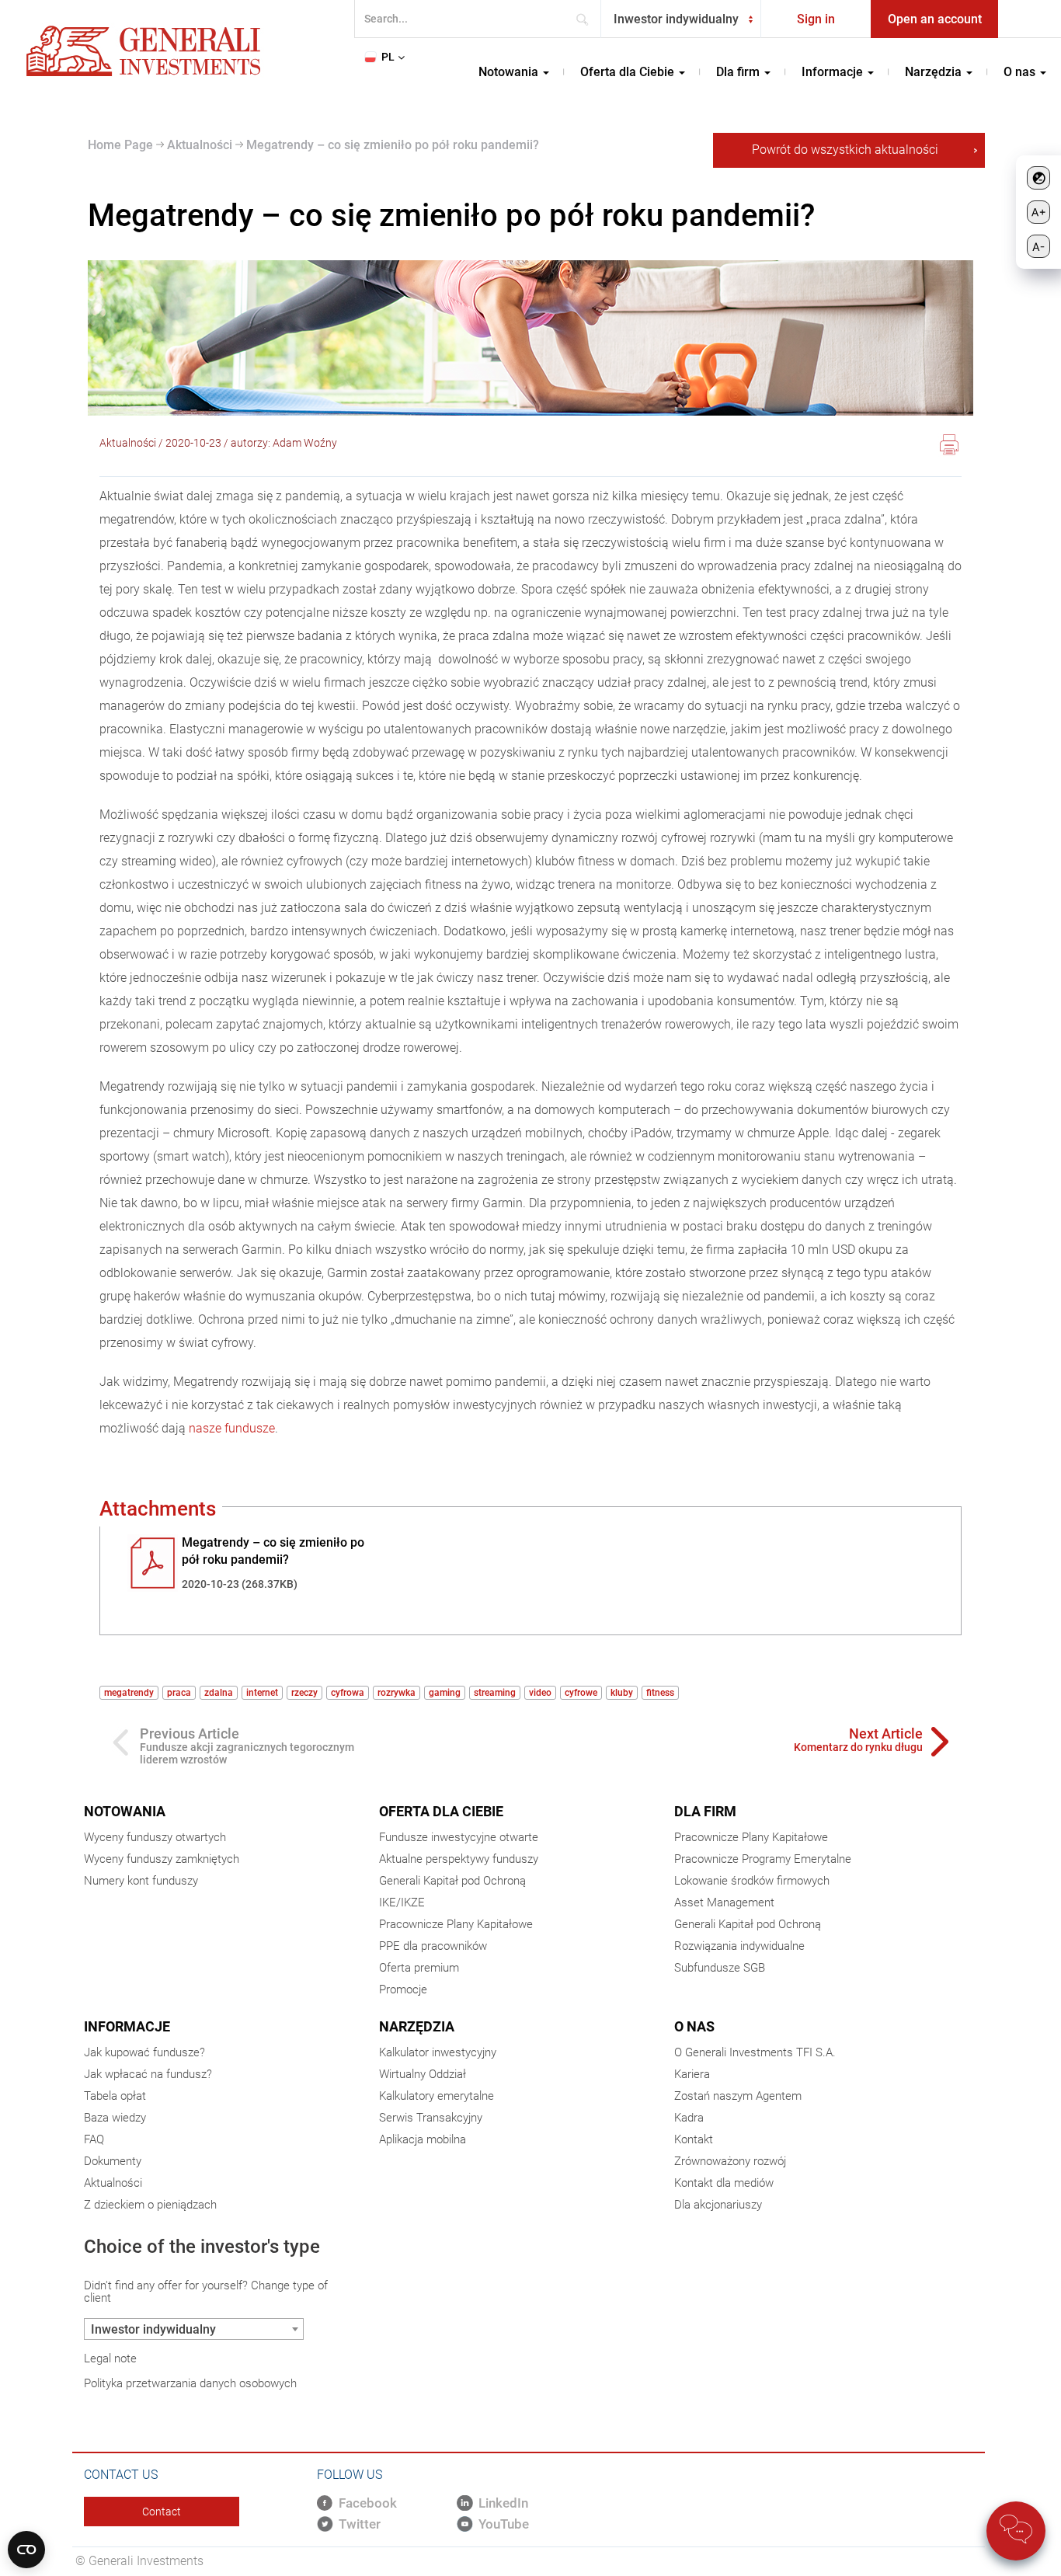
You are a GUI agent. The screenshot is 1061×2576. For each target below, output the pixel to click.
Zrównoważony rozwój (730, 2161)
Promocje (403, 1989)
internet (262, 1693)
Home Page (120, 145)
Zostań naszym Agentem (738, 2096)
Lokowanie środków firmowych (752, 1881)
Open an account (935, 19)
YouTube (504, 2524)
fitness (660, 1693)
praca (179, 1693)
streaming (495, 1693)
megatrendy (129, 1693)
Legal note (110, 2358)
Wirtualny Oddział (423, 2074)
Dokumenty (113, 2161)
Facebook (368, 2503)
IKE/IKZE (402, 1902)
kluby (622, 1693)
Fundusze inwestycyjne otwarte (459, 1837)
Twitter (360, 2524)
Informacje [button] (834, 72)
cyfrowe (581, 1693)
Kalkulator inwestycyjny (438, 2052)
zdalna (219, 1693)
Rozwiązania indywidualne (739, 1946)
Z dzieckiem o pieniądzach (150, 2205)
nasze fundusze (232, 1428)
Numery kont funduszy (141, 1881)
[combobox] (681, 19)
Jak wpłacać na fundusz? (148, 2074)
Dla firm (705, 1811)
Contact (162, 2512)
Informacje (127, 2026)
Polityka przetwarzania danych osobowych (190, 2383)
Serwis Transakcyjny (431, 2118)
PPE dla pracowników (433, 1946)
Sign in (816, 19)
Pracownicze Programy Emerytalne (763, 1859)
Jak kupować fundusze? (144, 2052)
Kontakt (694, 2139)
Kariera (692, 2074)
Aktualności (198, 145)
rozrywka (397, 1693)
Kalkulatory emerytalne (437, 2096)
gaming (445, 1693)
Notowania (125, 1811)
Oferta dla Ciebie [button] (629, 72)
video (540, 1693)
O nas (694, 2026)
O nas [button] (1021, 72)
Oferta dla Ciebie (441, 1811)
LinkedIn (503, 2503)
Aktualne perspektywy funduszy (459, 1859)
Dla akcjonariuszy (718, 2205)
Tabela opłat (115, 2096)
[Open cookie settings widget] (26, 2550)
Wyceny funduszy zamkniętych (162, 1859)
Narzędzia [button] (935, 72)
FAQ (94, 2139)
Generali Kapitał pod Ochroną (452, 1881)
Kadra (689, 2118)
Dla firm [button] (739, 72)
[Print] (949, 447)
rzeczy (304, 1693)
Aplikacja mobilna (423, 2139)
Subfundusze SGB (720, 1968)
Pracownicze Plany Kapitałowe (456, 1924)
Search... (587, 19)
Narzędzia (417, 2026)
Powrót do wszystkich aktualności (845, 150)
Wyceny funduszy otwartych (155, 1837)
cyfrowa (348, 1693)
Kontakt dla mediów (724, 2183)
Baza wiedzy (115, 2118)
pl (388, 57)
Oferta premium (419, 1968)
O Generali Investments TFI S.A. (755, 2052)
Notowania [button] (510, 72)
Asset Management (724, 1902)
